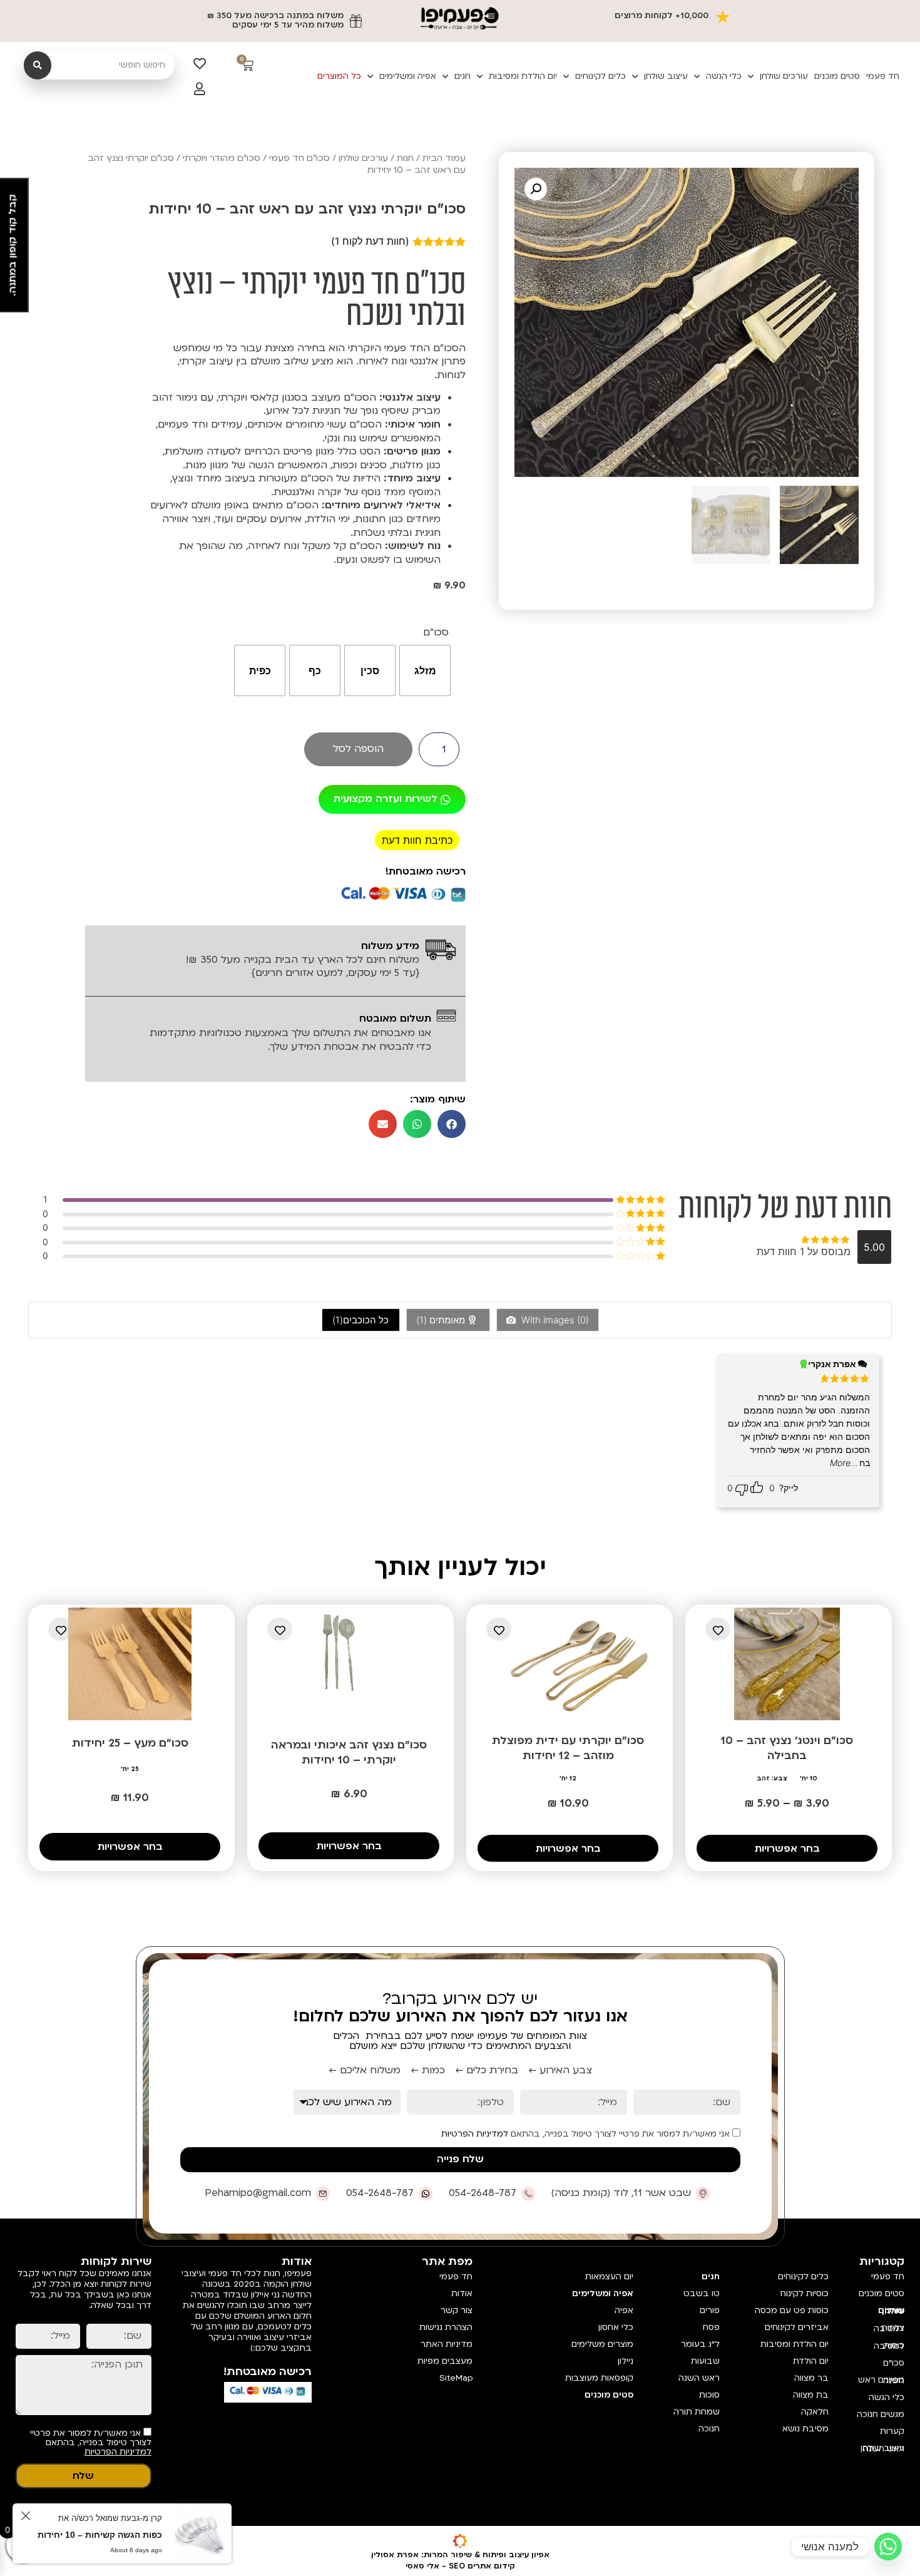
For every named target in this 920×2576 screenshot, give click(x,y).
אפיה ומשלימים (408, 76)
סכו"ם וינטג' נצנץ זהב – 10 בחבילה (787, 1748)
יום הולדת (811, 2361)
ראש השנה (699, 2378)
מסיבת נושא (805, 2429)
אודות (462, 2294)
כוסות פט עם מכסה (792, 2311)
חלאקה (815, 2412)
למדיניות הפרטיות (475, 2134)
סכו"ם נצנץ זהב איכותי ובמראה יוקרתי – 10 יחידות (349, 1752)
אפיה (624, 2311)
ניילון (626, 2361)
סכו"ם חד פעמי (299, 158)
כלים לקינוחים (601, 76)
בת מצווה (811, 2395)
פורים (710, 2311)
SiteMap (456, 2378)
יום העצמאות (609, 2277)
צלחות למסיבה (889, 2328)
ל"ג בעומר (700, 2344)
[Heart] (200, 64)
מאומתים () (442, 1320)
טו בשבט (702, 2294)
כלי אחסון (616, 2327)
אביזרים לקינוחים (797, 2327)
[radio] (425, 670)
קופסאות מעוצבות (599, 2378)
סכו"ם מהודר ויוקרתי (222, 158)
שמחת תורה (697, 2412)
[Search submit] (38, 65)
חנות (405, 158)
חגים (463, 76)
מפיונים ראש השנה (881, 2380)
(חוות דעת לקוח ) (370, 241)
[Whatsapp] (888, 2547)
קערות (892, 2431)
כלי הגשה (724, 76)
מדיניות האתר (447, 2344)
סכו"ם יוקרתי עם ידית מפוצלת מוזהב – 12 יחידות (568, 1748)
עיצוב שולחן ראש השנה (882, 2449)
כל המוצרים (339, 76)
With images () (554, 1320)
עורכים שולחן (784, 76)
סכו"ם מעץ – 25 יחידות (130, 1743)
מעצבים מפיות (445, 2361)
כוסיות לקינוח (805, 2294)
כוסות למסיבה (889, 2346)
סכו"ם (436, 633)
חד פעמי (883, 76)
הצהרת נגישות (446, 2327)
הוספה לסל (358, 749)
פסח (711, 2327)
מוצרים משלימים (602, 2344)
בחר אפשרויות (787, 1849)
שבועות (705, 2361)
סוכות (709, 2395)
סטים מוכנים (837, 76)
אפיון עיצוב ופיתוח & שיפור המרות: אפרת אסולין (460, 2555)
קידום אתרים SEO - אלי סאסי (460, 2566)
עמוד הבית (444, 158)
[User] (200, 89)
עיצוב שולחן (666, 76)
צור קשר (457, 2311)
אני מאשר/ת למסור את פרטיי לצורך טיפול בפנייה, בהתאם (587, 2134)
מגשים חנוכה (881, 2414)
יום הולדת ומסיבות (523, 76)
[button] (536, 189)
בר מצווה (811, 2378)
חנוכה (709, 2429)
